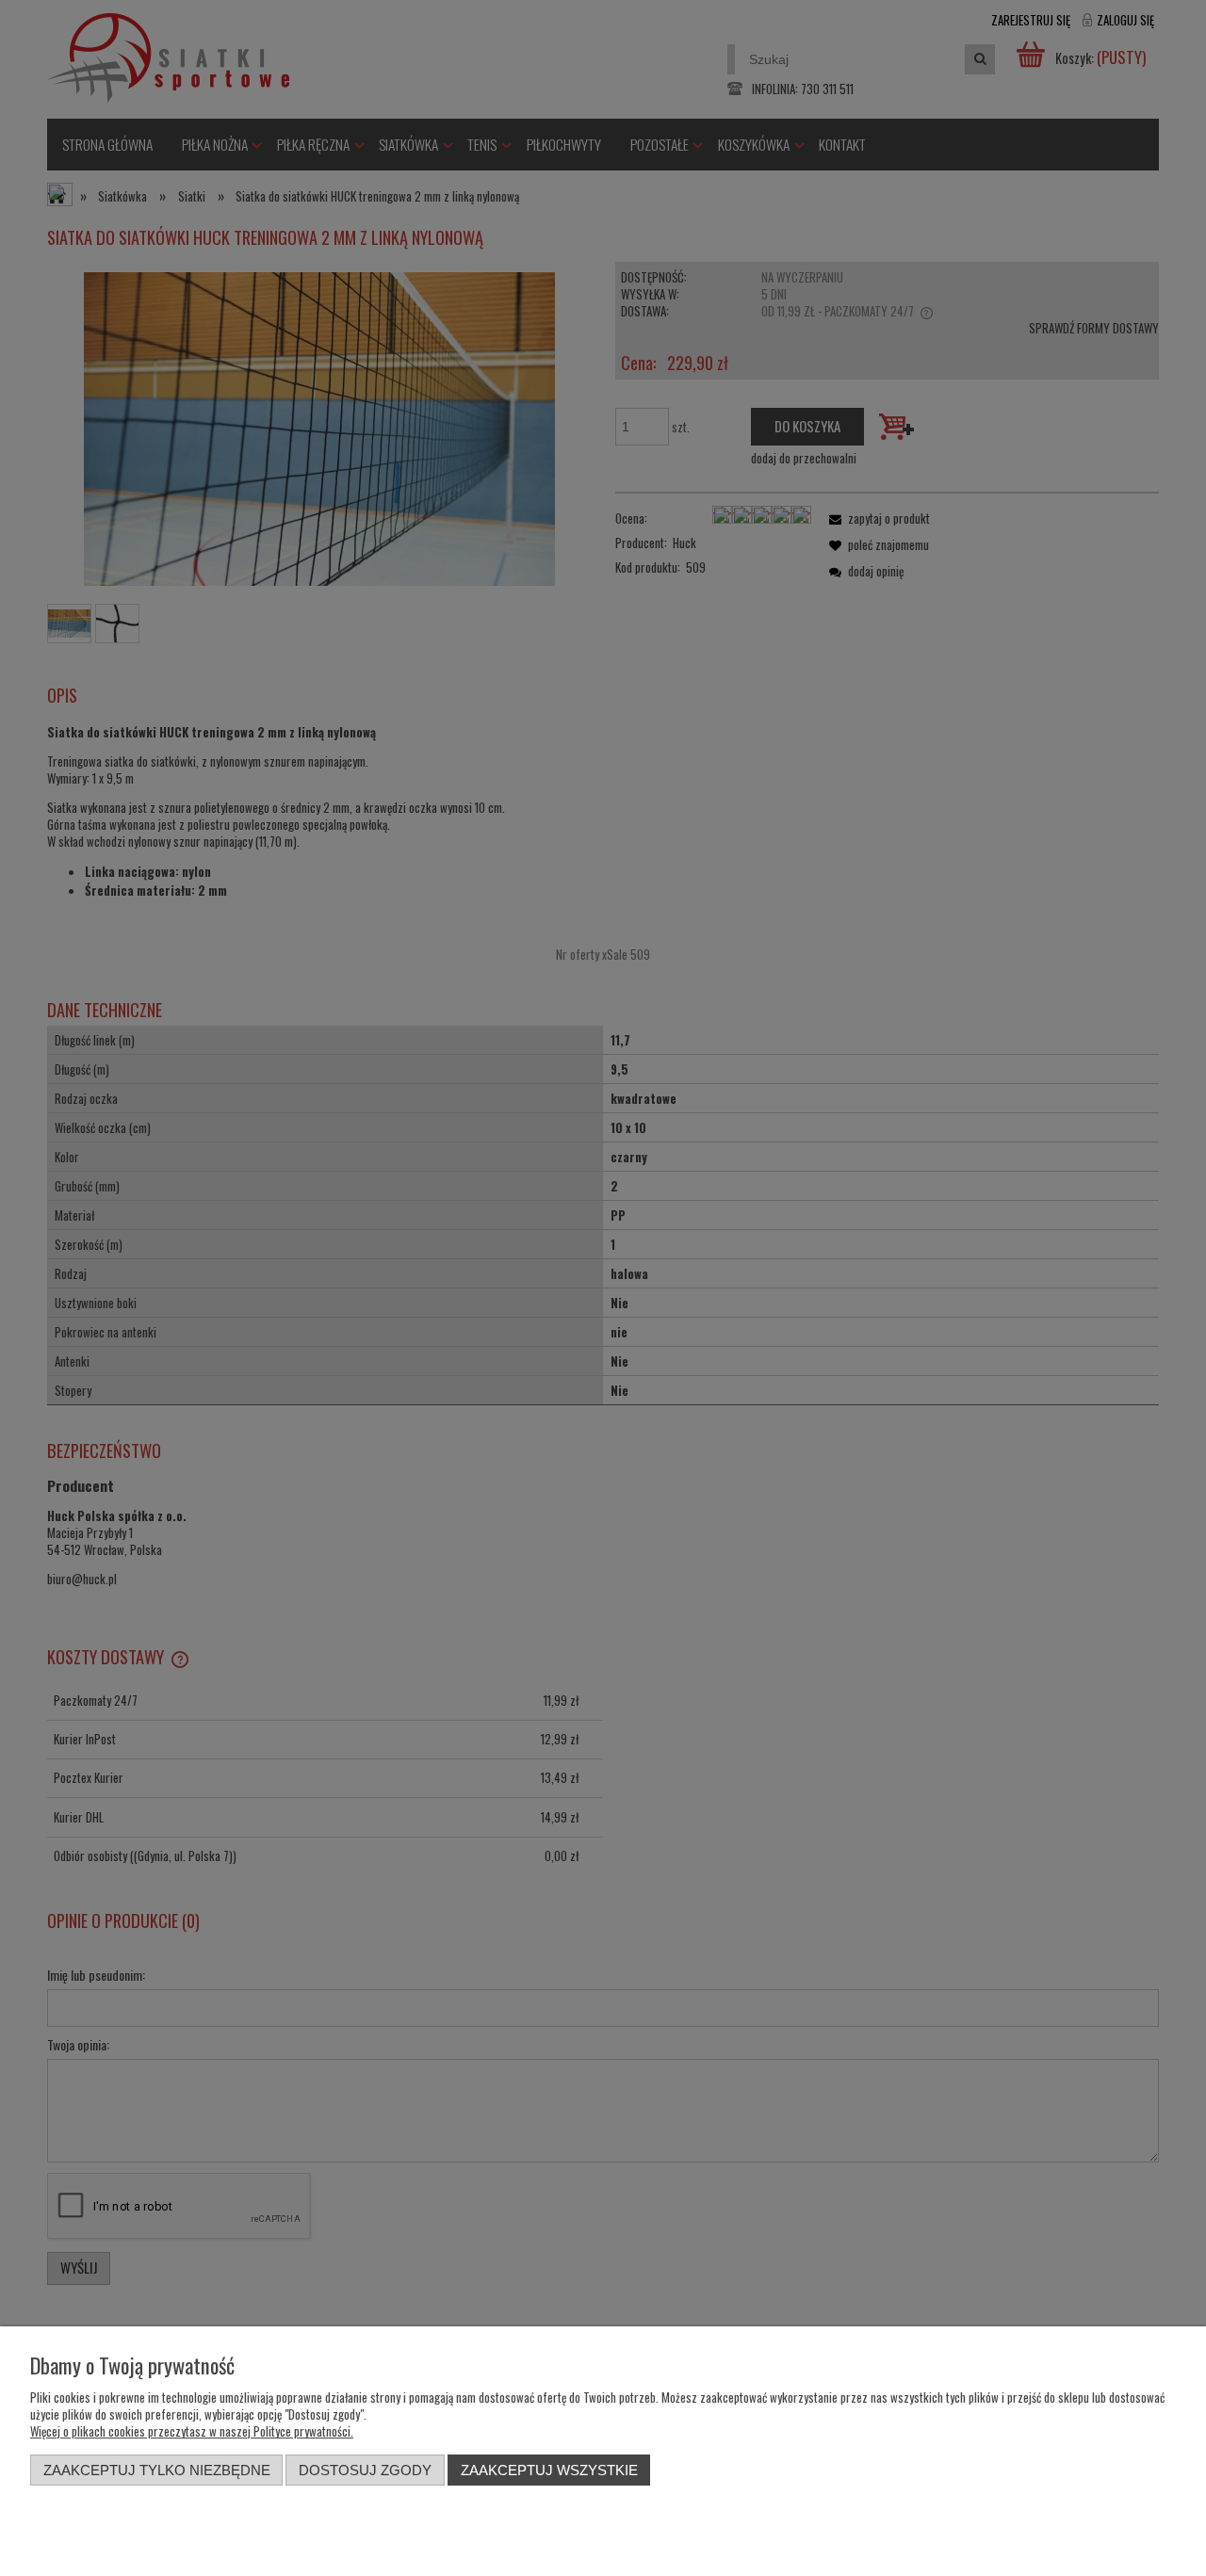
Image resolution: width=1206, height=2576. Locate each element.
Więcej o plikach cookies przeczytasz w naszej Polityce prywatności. (192, 2431)
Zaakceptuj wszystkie (549, 2470)
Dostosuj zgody (365, 2470)
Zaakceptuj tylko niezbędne (157, 2470)
